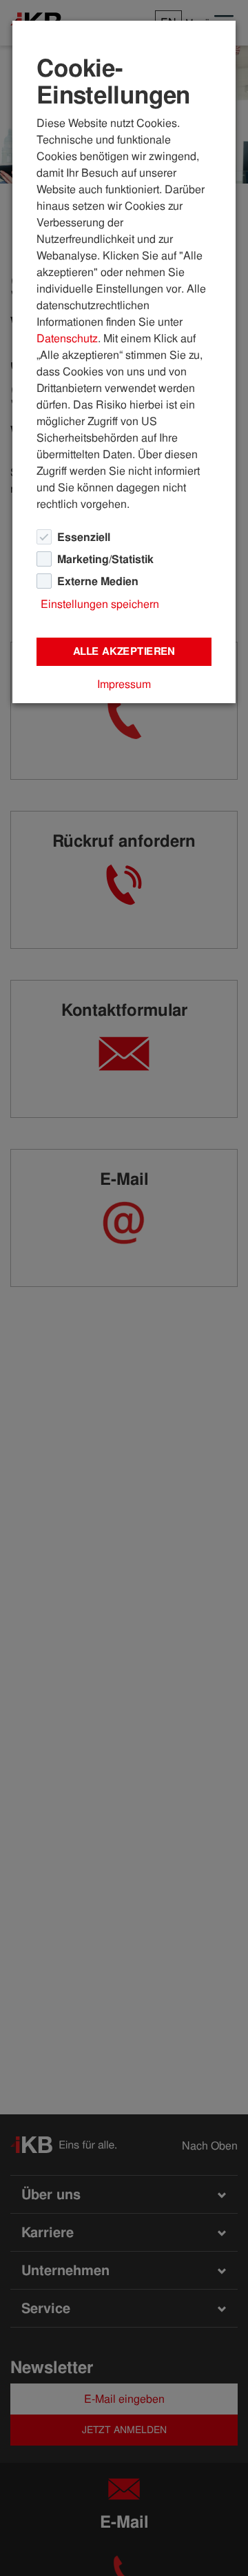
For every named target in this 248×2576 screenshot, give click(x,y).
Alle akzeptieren (124, 651)
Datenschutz (67, 338)
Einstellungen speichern (100, 604)
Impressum (124, 684)
